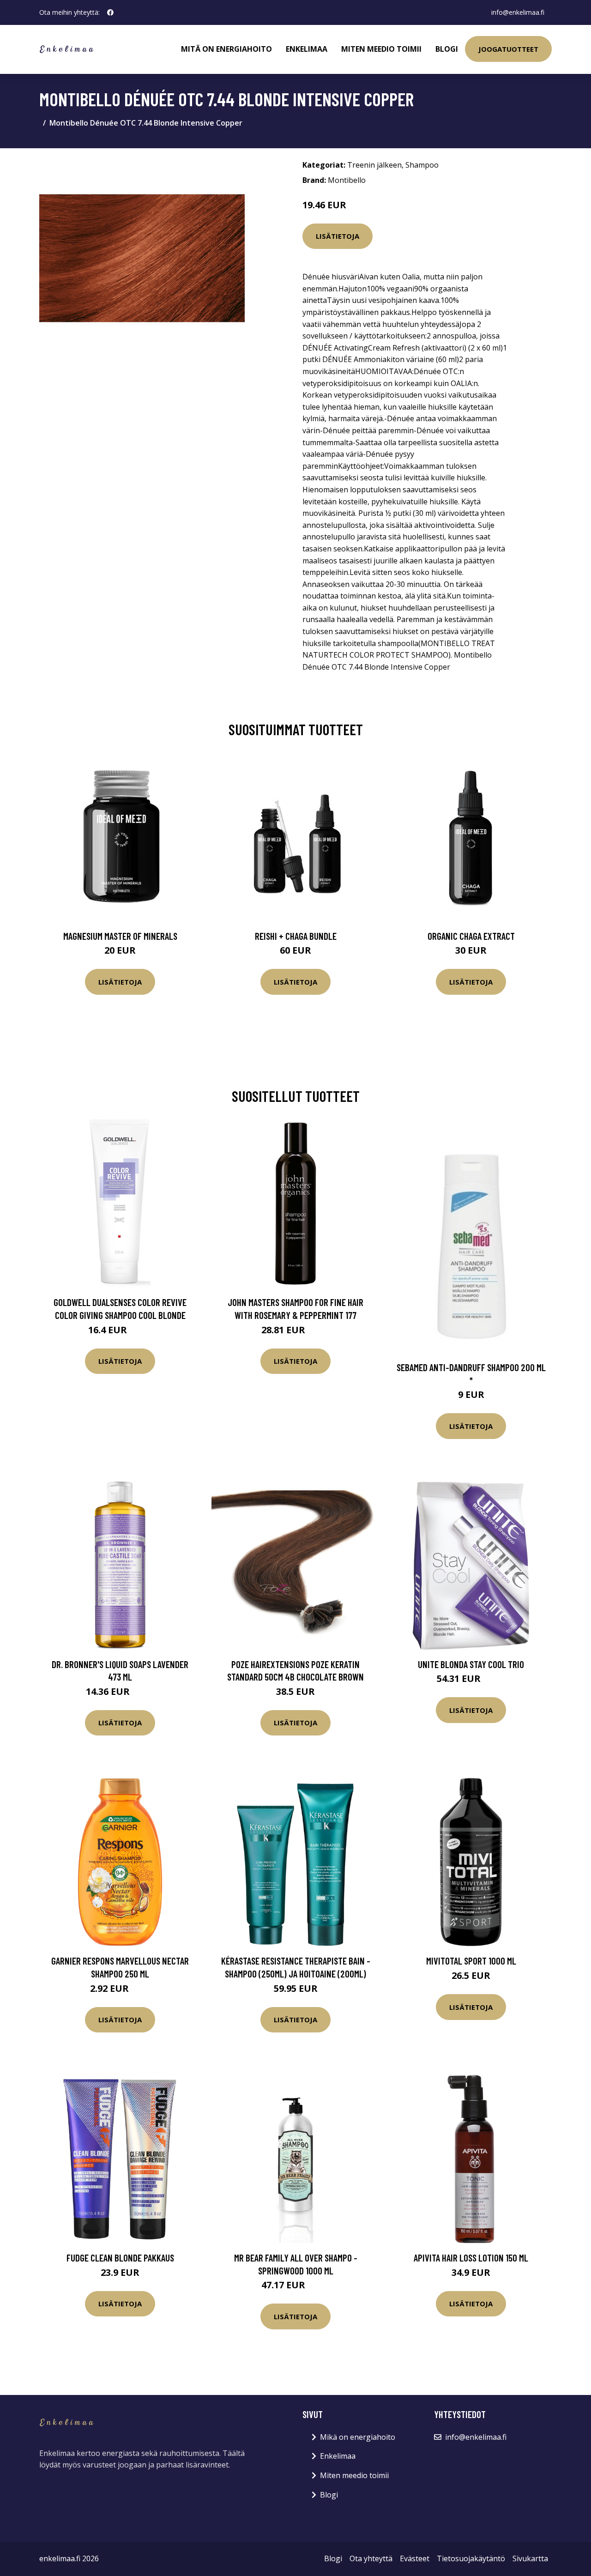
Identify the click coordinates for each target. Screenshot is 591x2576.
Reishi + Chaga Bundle (296, 936)
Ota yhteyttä (371, 2558)
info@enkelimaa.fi (518, 12)
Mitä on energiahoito (226, 49)
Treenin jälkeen (374, 165)
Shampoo (422, 165)
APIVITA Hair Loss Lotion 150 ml (471, 2258)
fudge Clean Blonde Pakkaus (120, 2258)
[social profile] (110, 12)
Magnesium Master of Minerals (120, 936)
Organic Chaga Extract (471, 936)
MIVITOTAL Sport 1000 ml (471, 1961)
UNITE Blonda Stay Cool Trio (471, 1664)
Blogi (447, 49)
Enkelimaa (307, 49)
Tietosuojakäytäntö (471, 2558)
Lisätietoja (338, 236)
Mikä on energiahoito (358, 2437)
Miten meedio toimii (381, 49)
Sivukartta (530, 2558)
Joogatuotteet (508, 49)
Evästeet (415, 2558)
